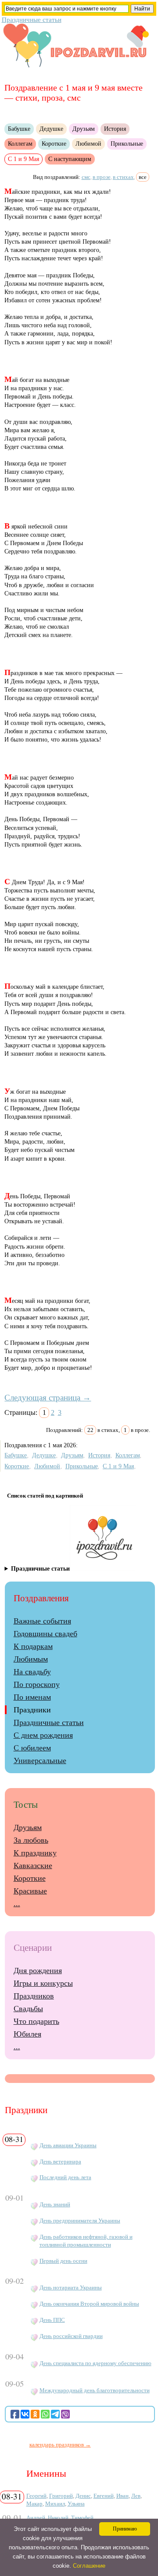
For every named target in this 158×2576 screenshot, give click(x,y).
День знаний (55, 2205)
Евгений (104, 2496)
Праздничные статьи (32, 19)
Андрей (36, 2518)
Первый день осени (63, 2261)
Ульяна (76, 2504)
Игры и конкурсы (43, 1983)
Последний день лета (65, 2177)
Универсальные (40, 1760)
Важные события (42, 1621)
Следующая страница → (48, 1398)
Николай (58, 2518)
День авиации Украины (68, 2145)
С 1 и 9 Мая (118, 1466)
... (17, 1904)
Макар (34, 2504)
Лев (136, 2496)
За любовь (31, 1840)
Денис (83, 2496)
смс (86, 177)
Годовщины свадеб (45, 1634)
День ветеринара (60, 2162)
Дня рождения (38, 1970)
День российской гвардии (71, 2336)
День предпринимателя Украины (80, 2221)
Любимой (88, 143)
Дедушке (51, 129)
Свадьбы (28, 2009)
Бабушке (19, 129)
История (115, 129)
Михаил (55, 2504)
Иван (122, 2496)
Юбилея (27, 2034)
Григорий (61, 2496)
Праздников (34, 1996)
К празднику (35, 1853)
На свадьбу (32, 1672)
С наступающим (70, 159)
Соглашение (89, 2566)
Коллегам (20, 143)
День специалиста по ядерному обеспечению (95, 2363)
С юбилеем (32, 1748)
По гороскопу (37, 1684)
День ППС (52, 2320)
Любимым (31, 1659)
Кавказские (33, 1865)
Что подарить (36, 2021)
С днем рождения (43, 1735)
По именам (32, 1697)
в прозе (102, 177)
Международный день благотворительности (95, 2390)
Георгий (36, 2496)
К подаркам (33, 1646)
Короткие (54, 143)
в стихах (123, 177)
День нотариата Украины (71, 2288)
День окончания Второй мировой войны (89, 2304)
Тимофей (82, 2518)
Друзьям (84, 129)
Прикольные (127, 143)
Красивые (30, 1891)
